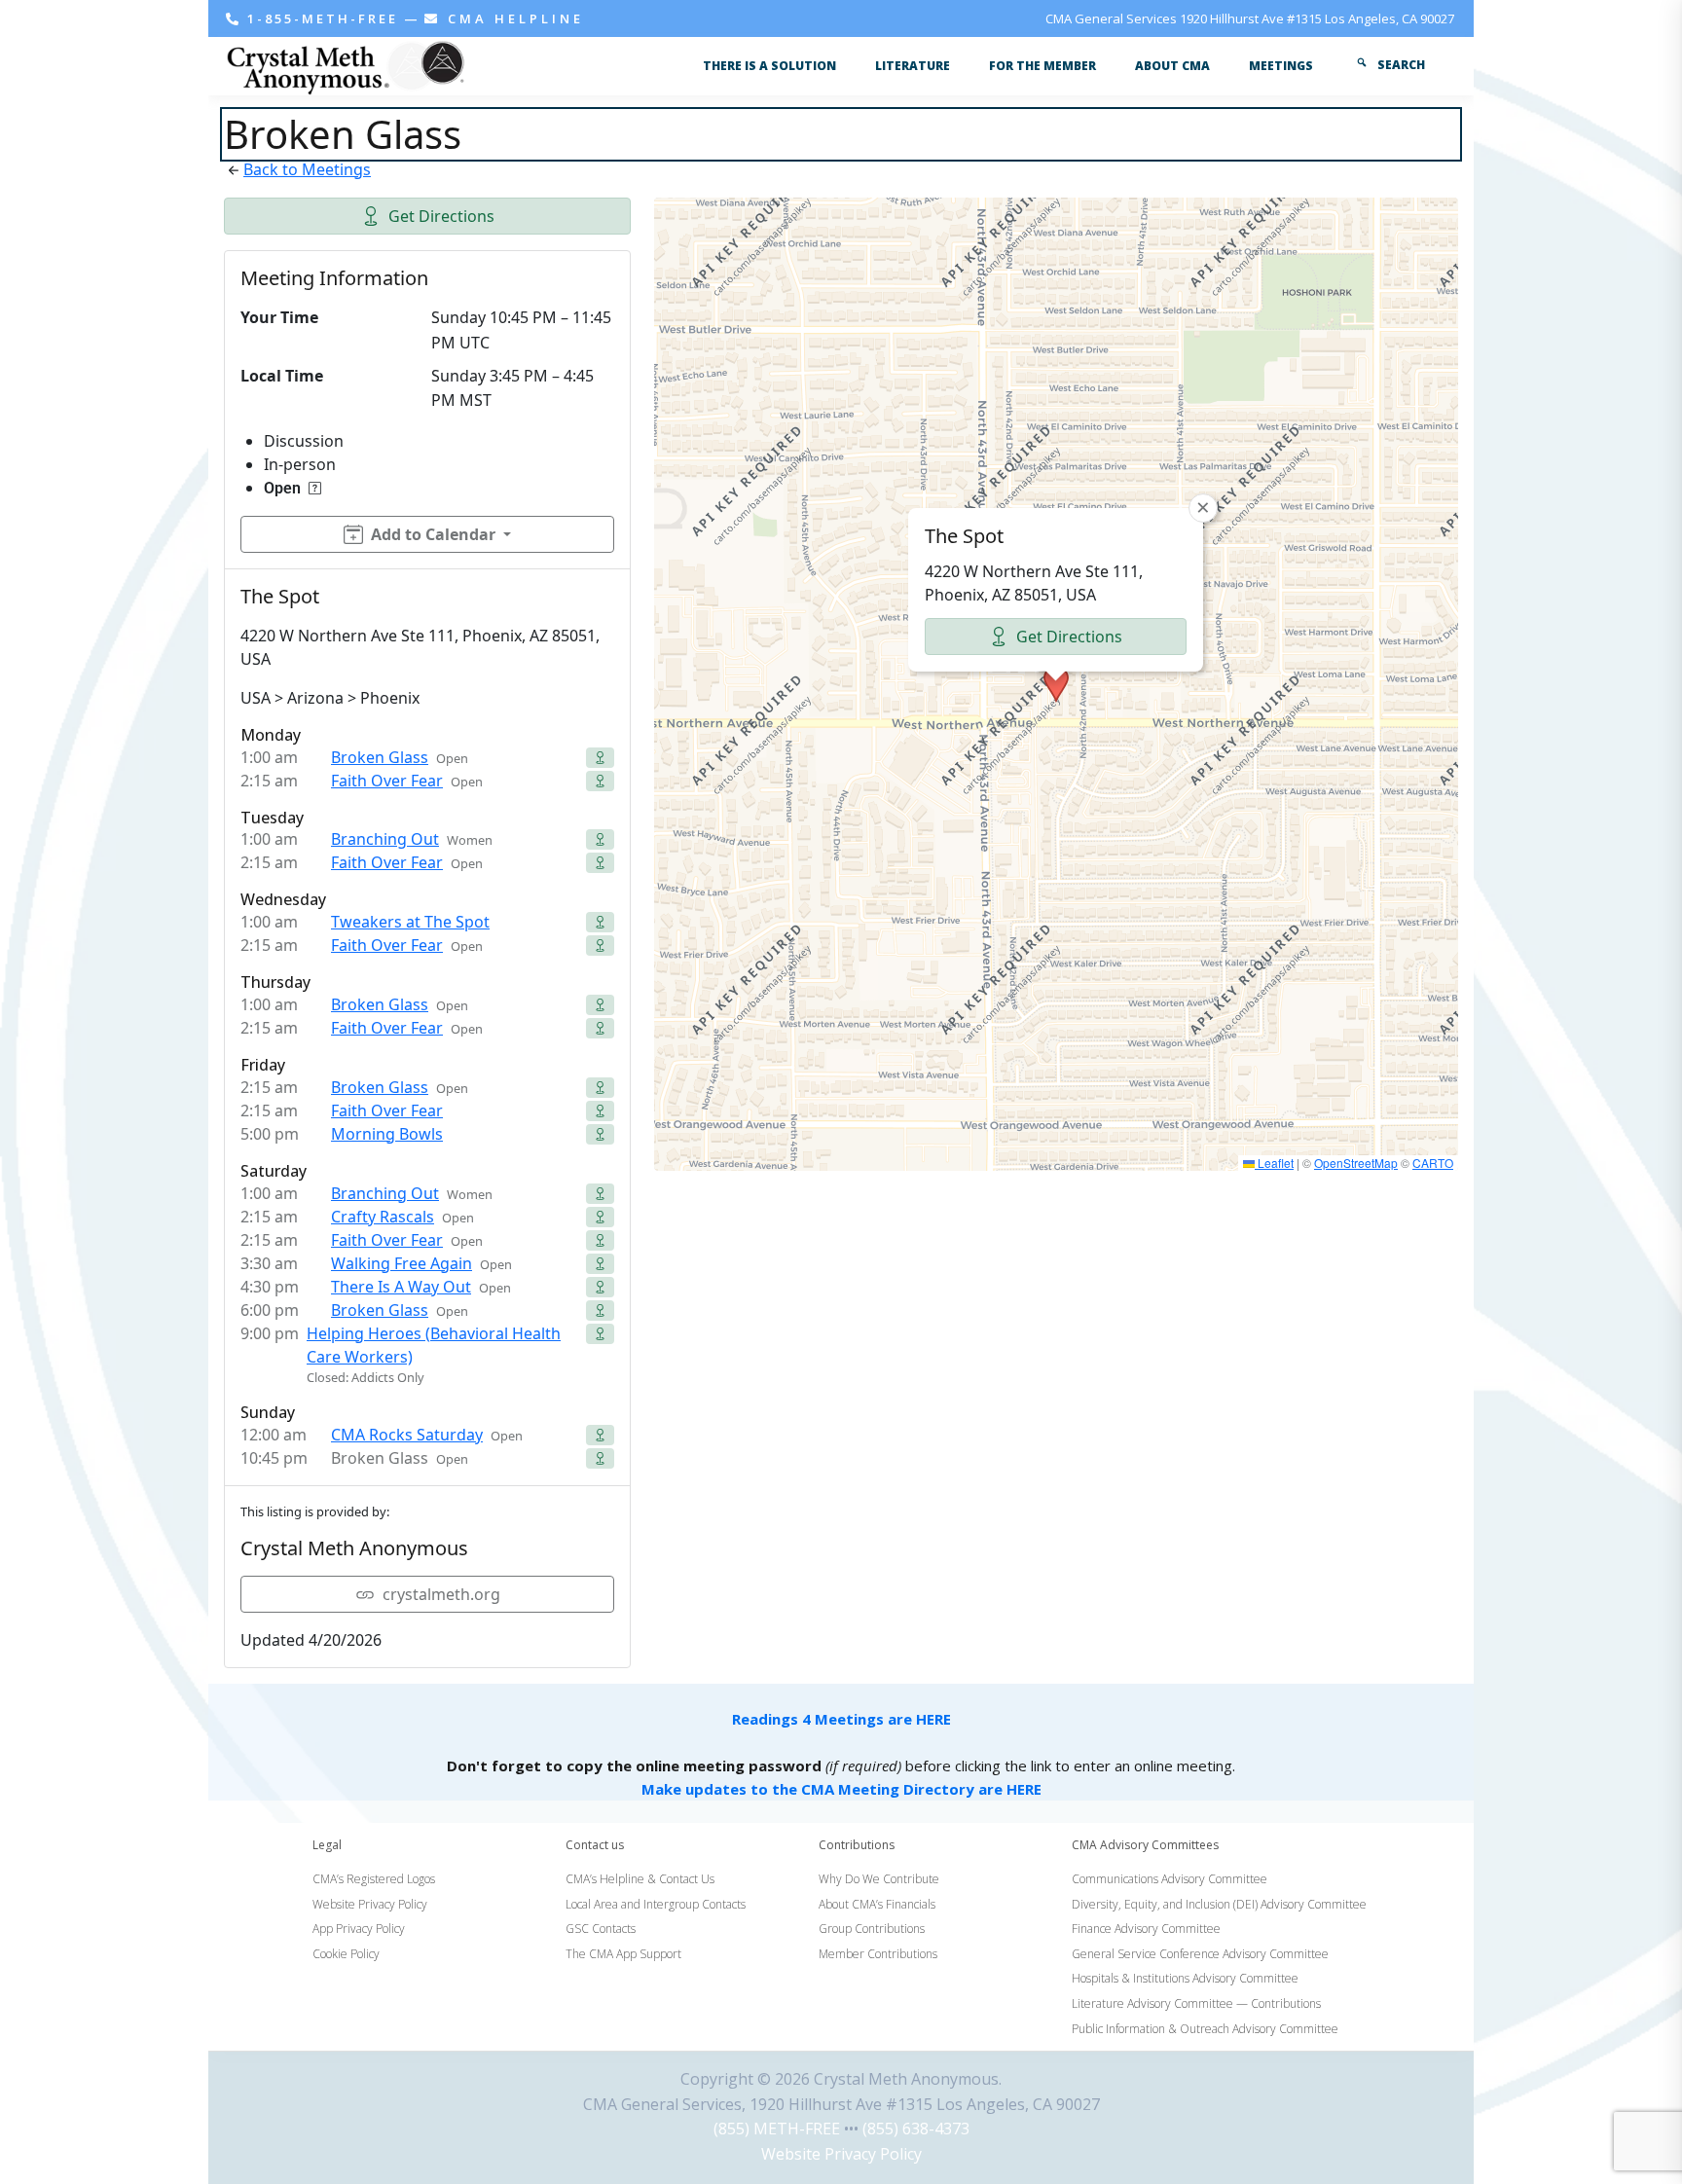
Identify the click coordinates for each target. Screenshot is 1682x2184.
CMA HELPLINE (512, 18)
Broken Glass (380, 757)
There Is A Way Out (401, 1287)
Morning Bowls (387, 1134)
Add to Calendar (433, 534)
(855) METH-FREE (777, 2129)
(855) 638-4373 (916, 2129)
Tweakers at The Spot (410, 922)
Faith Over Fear (387, 781)
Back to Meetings (307, 169)
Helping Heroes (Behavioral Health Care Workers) (434, 1345)
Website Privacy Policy (841, 2154)
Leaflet (1274, 1163)
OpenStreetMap (1356, 1163)
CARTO (1433, 1163)
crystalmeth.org (441, 1594)
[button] (1056, 684)
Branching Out (385, 839)
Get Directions (441, 216)
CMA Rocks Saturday (407, 1435)
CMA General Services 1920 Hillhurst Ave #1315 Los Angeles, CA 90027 (1250, 18)
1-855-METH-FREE (323, 18)
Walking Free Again (402, 1263)
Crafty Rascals (383, 1217)
